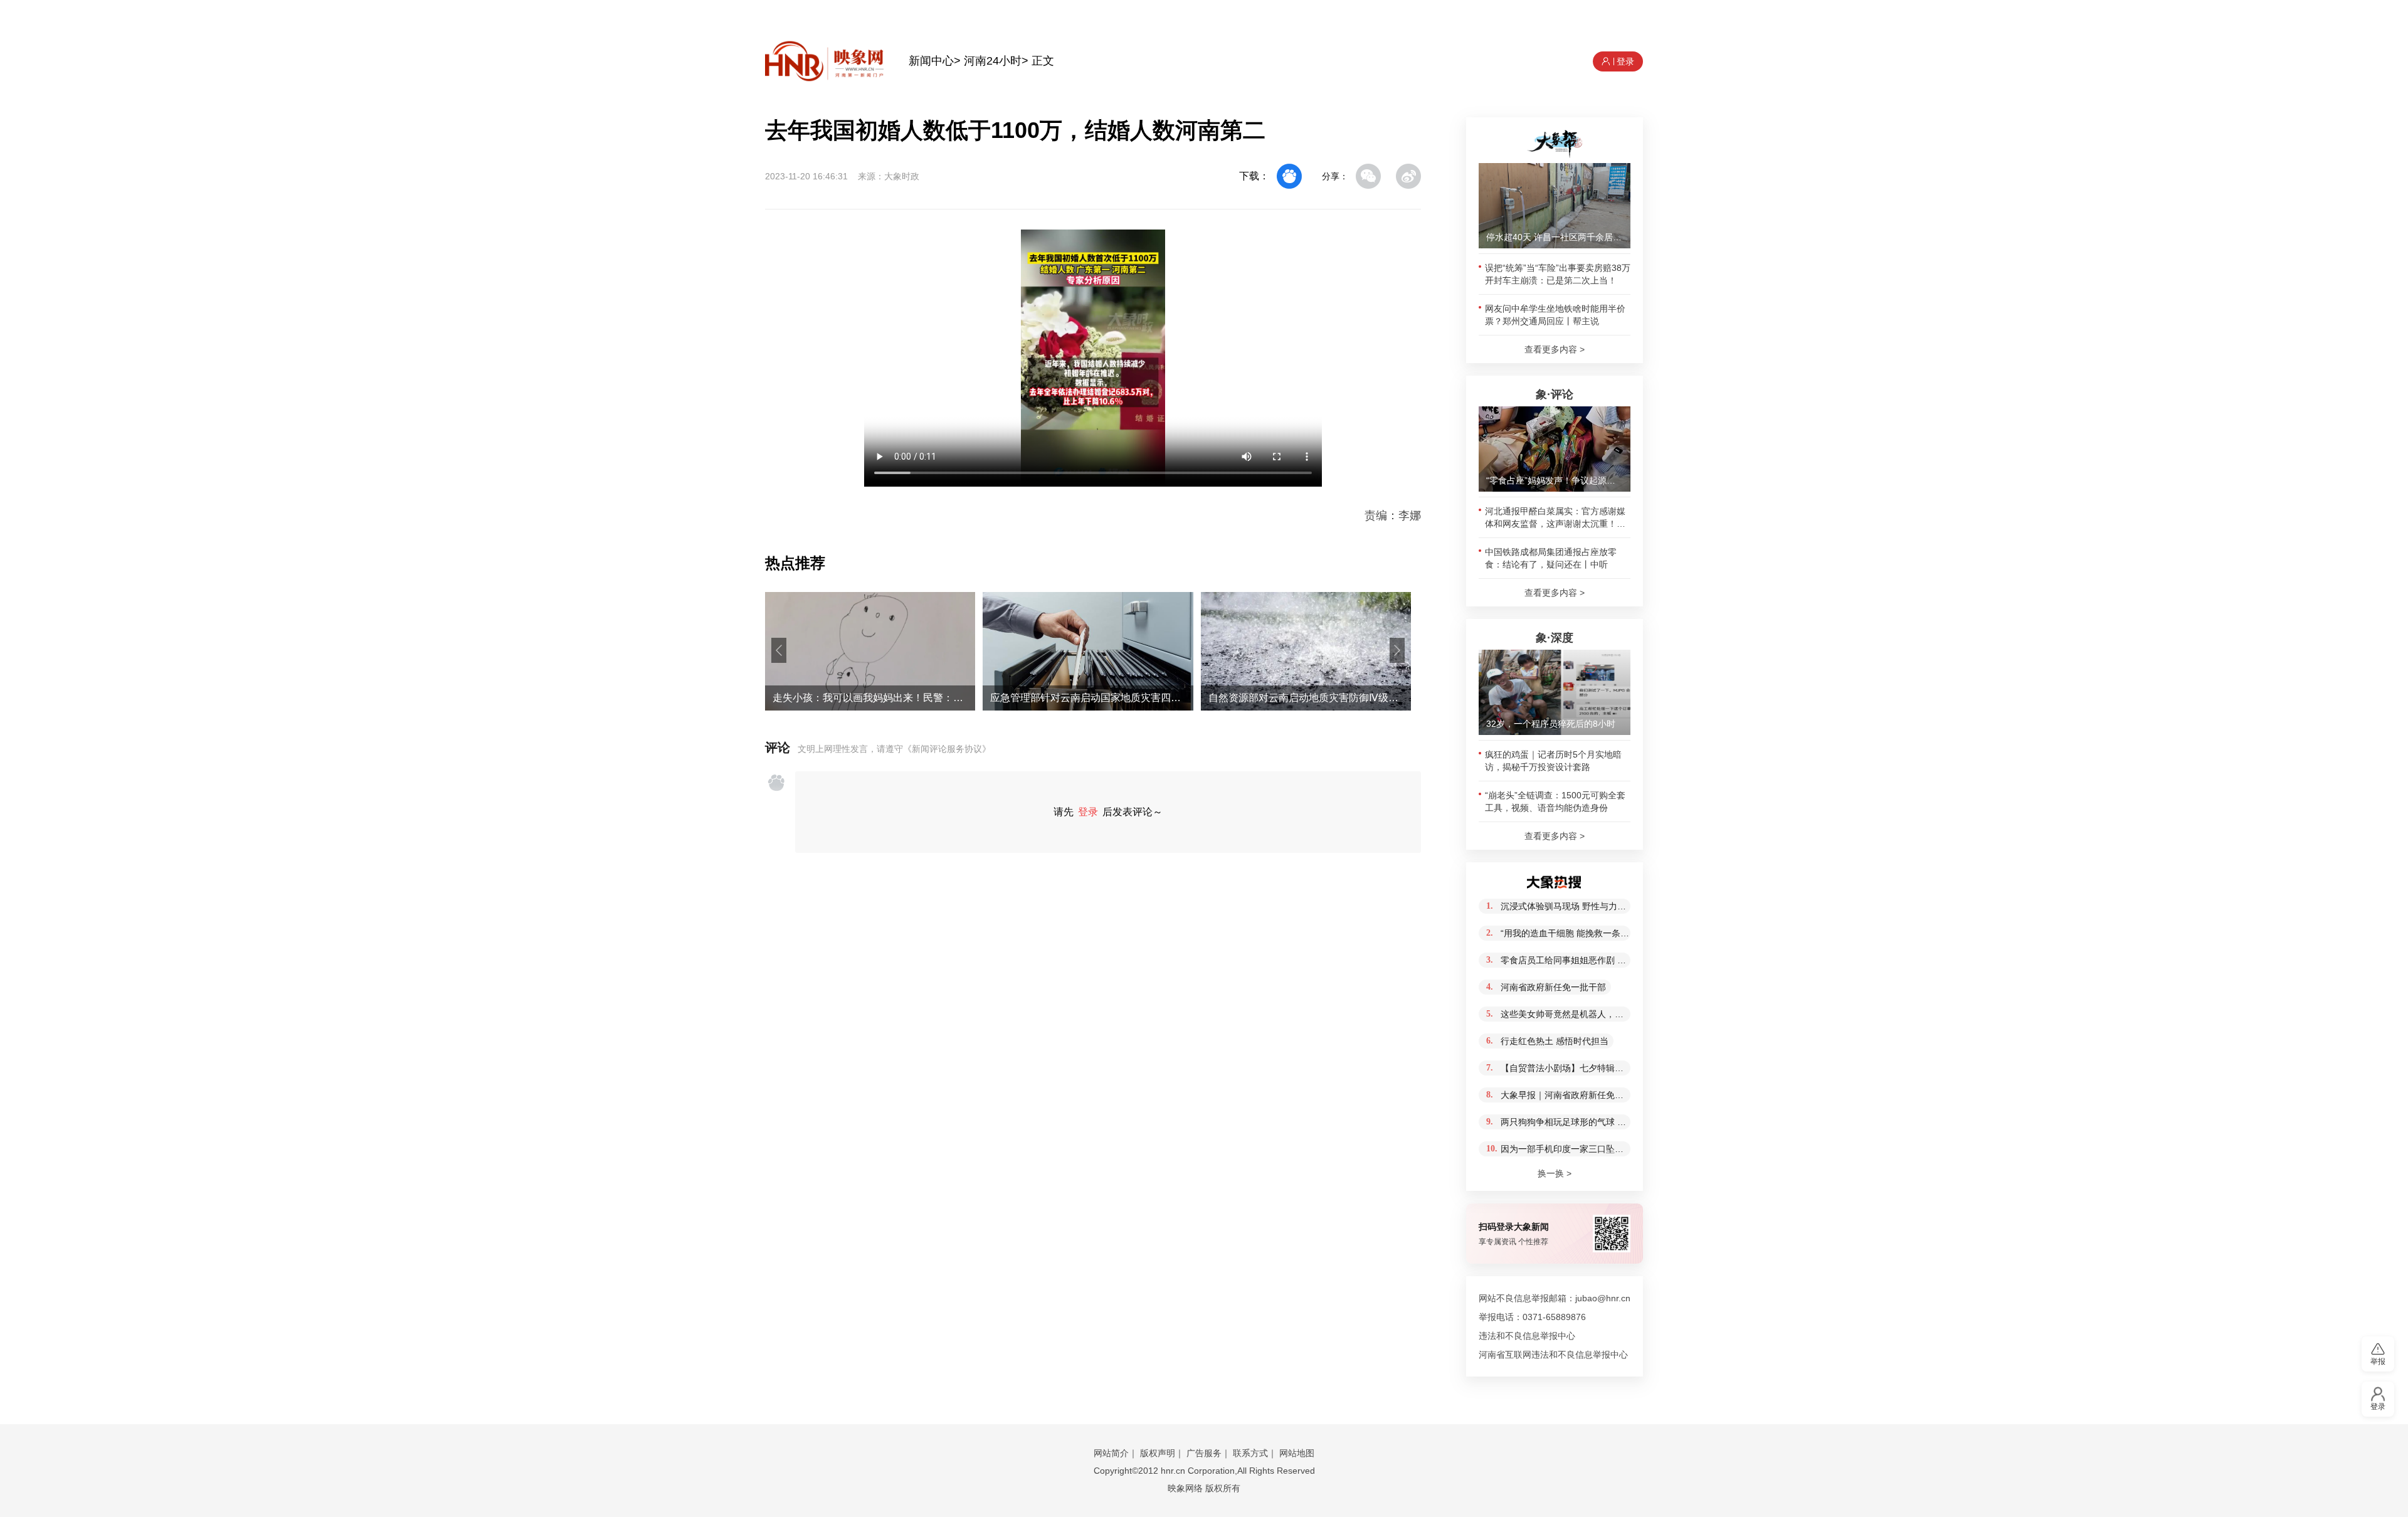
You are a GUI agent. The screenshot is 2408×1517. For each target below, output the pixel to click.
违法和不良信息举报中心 (1527, 1336)
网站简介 (1111, 1453)
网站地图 (1297, 1453)
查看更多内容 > (1555, 349)
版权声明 (1158, 1453)
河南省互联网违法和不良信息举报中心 (1553, 1355)
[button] (779, 650)
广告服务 (1204, 1453)
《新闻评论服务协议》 (947, 749)
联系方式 (1250, 1453)
